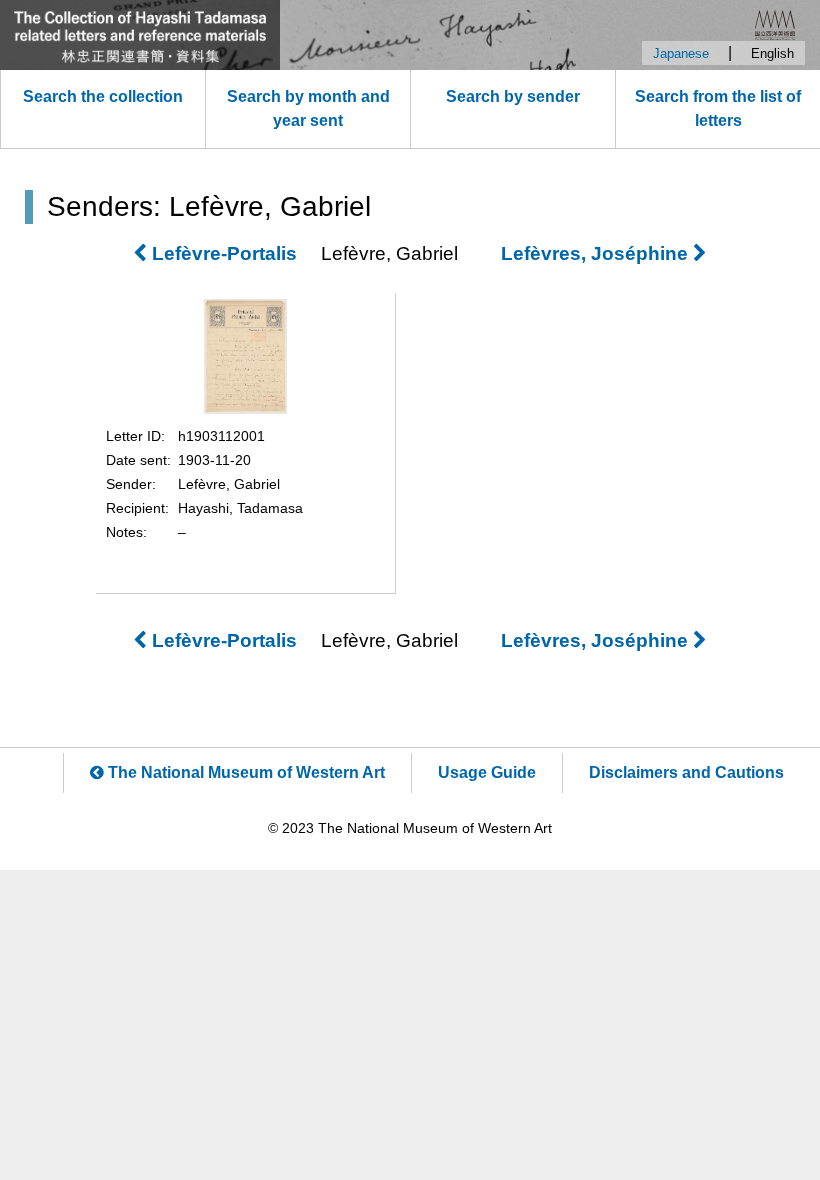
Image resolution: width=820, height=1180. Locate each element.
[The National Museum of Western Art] (775, 23)
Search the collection (103, 96)
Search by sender (513, 96)
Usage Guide (487, 772)
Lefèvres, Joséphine (597, 253)
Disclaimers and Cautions (686, 772)
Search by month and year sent (308, 108)
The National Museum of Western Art (244, 772)
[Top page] (410, 35)
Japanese (681, 53)
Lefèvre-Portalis (222, 253)
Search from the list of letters (718, 108)
